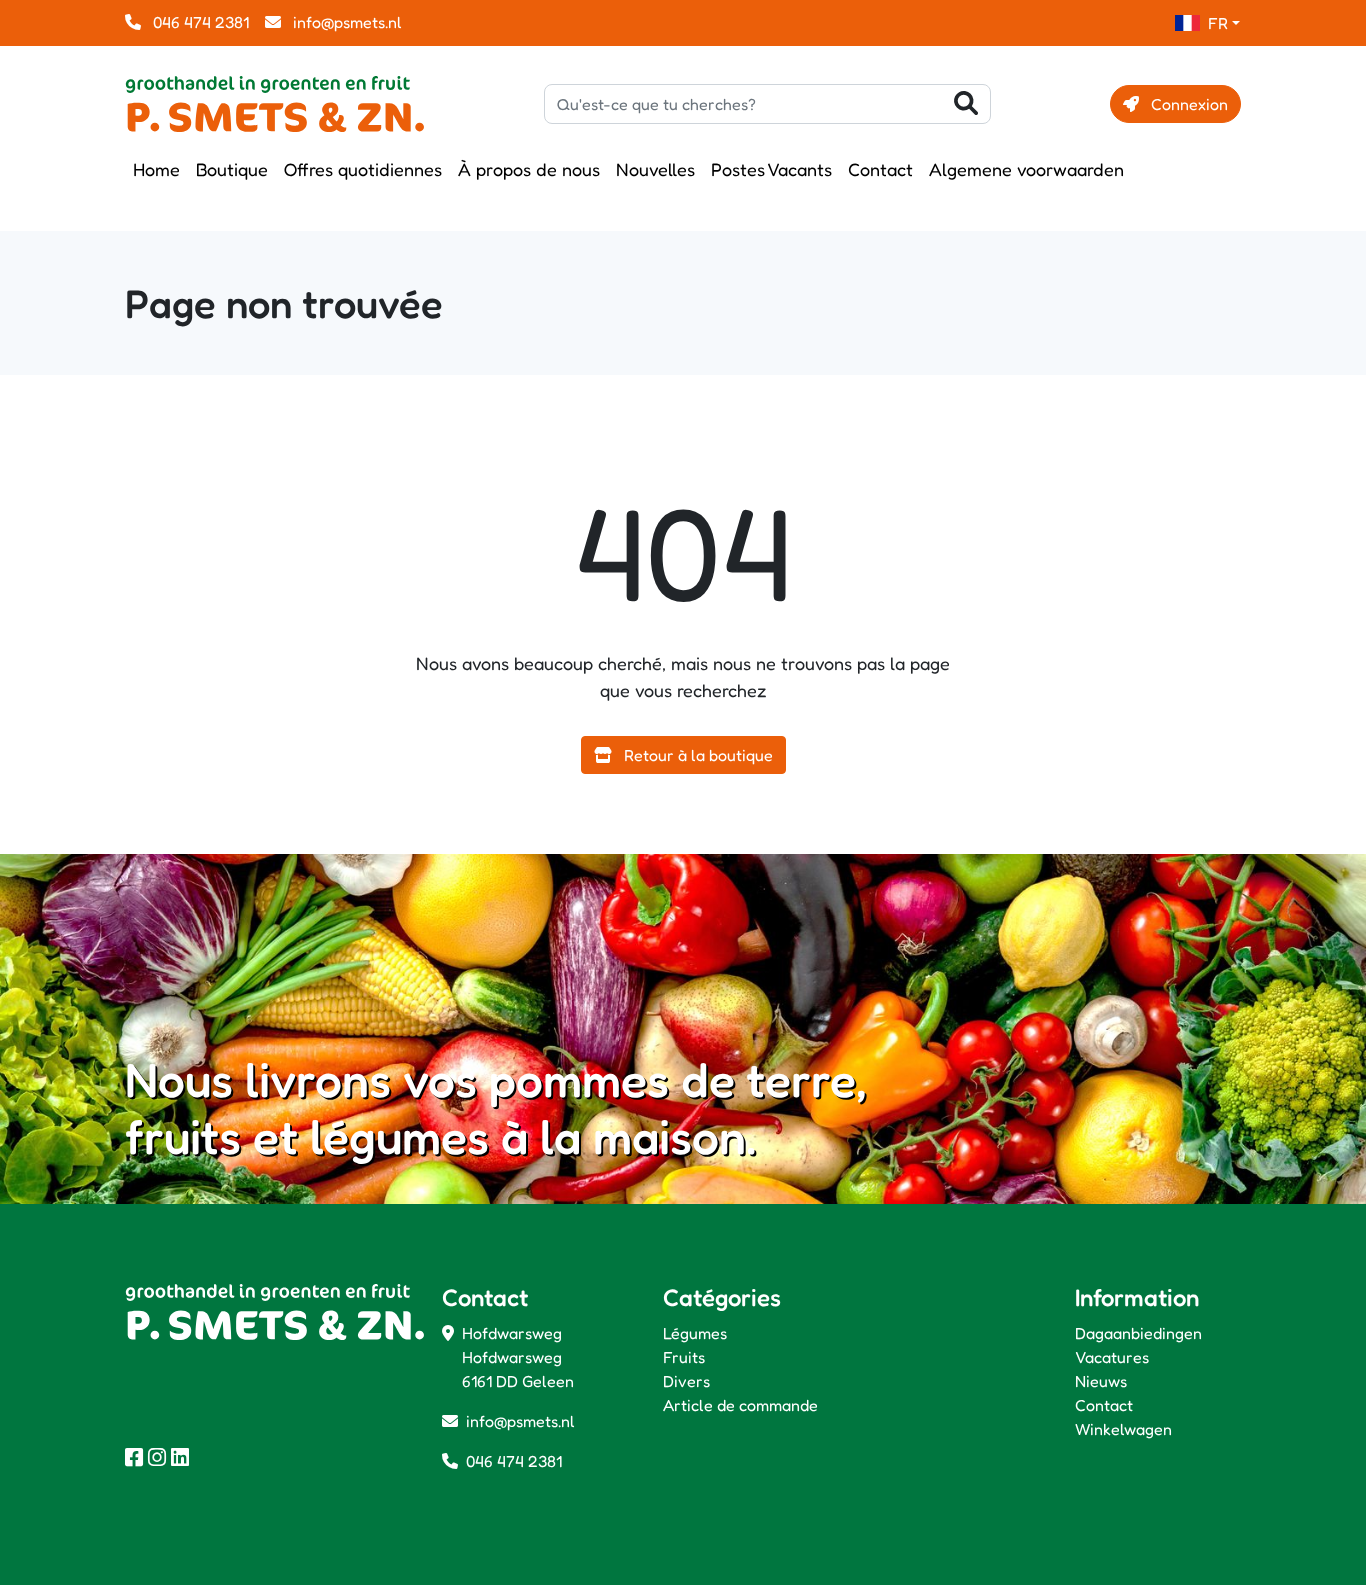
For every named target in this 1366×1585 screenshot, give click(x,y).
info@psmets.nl (345, 22)
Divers (686, 1381)
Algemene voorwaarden (1026, 169)
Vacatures (1112, 1357)
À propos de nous (529, 169)
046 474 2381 (199, 22)
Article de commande (740, 1405)
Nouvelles (655, 169)
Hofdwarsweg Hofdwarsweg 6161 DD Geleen (518, 1357)
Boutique (232, 169)
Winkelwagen (1123, 1429)
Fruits (684, 1357)
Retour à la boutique (696, 755)
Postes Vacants (771, 169)
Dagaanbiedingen (1138, 1333)
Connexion (1187, 104)
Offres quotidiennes (363, 169)
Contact (880, 169)
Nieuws (1101, 1381)
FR (1218, 23)
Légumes (695, 1333)
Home (156, 169)
